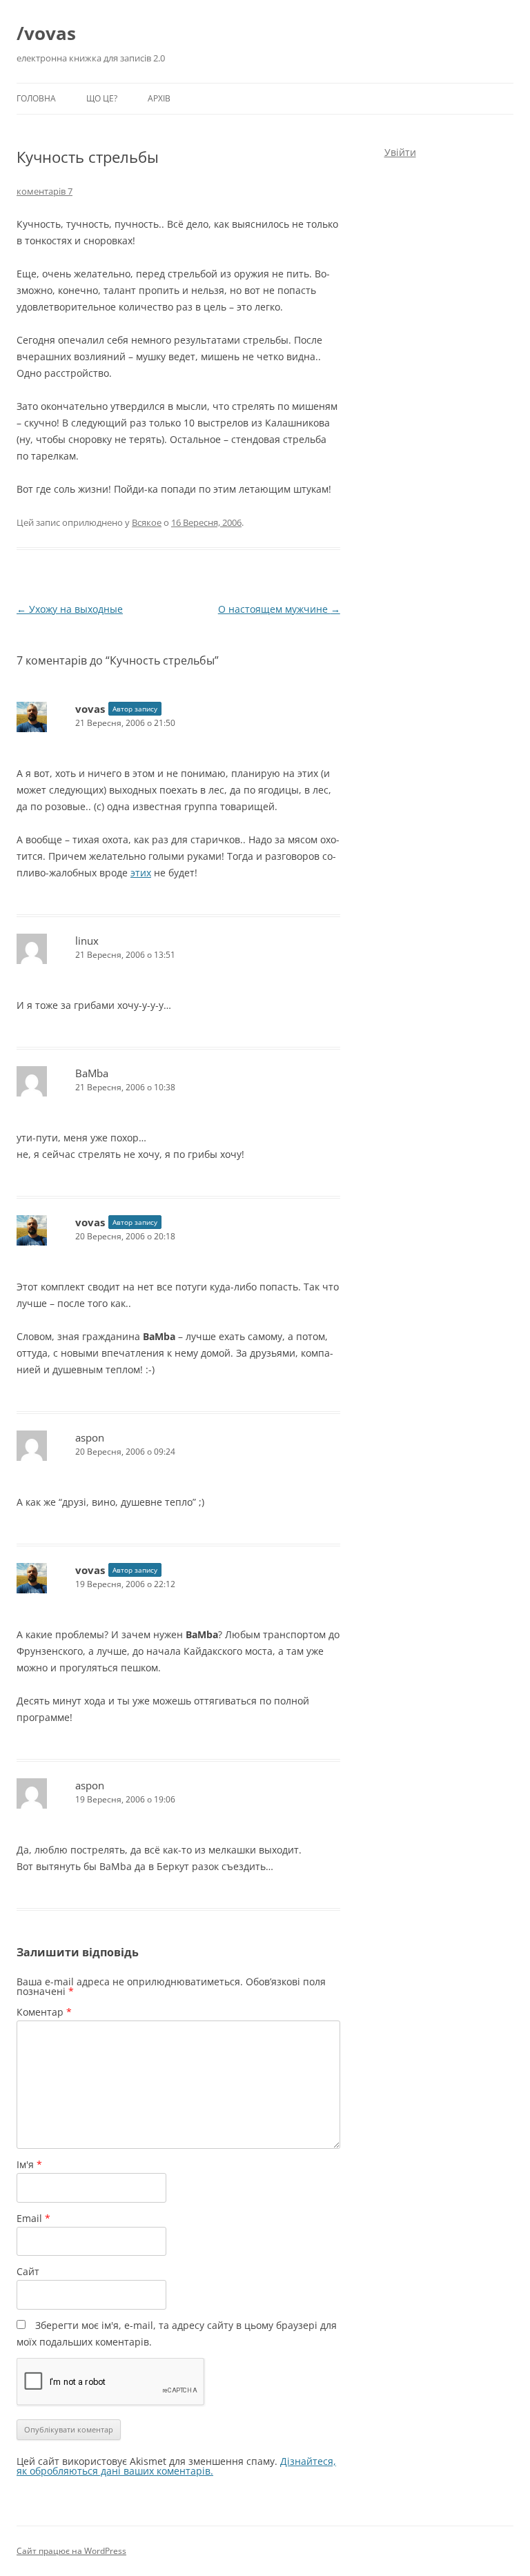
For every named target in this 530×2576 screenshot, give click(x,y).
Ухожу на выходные (70, 609)
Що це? (102, 98)
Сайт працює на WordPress (71, 2551)
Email (33, 2218)
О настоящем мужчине (279, 609)
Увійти (400, 152)
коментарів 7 (45, 191)
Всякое (147, 522)
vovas (90, 709)
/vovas (46, 33)
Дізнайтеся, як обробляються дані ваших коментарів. (176, 2466)
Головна (36, 98)
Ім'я (29, 2164)
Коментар (44, 2012)
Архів (159, 98)
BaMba (92, 1073)
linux (87, 941)
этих (141, 873)
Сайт (28, 2271)
